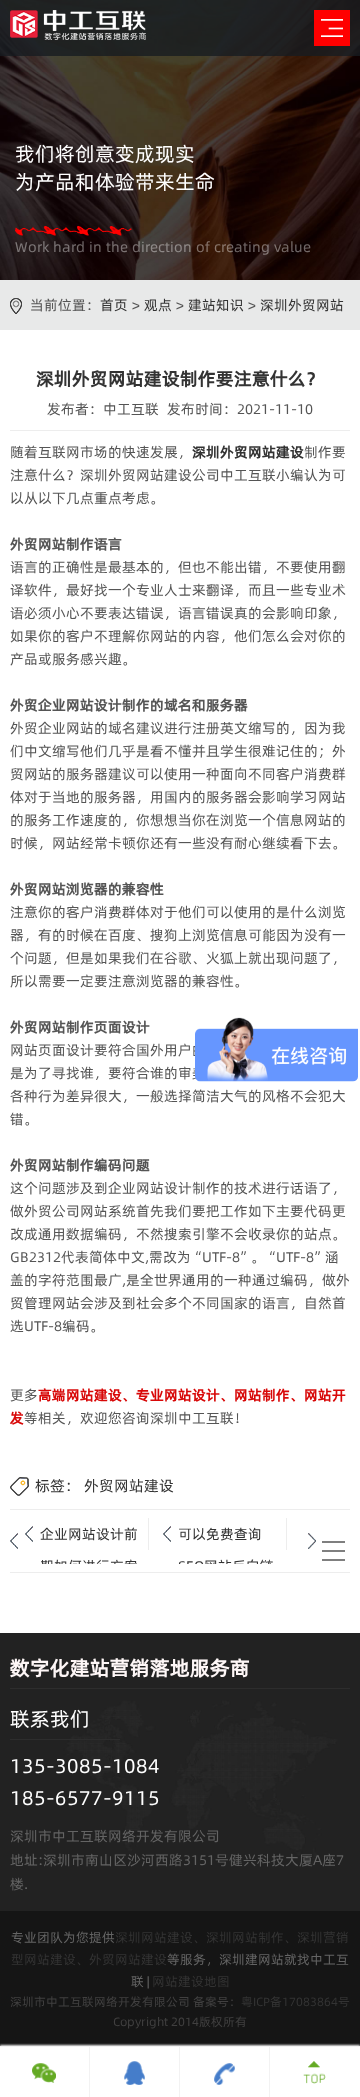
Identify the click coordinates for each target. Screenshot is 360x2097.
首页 (114, 305)
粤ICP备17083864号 (295, 2001)
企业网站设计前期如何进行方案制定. (89, 1537)
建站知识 (216, 305)
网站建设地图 (191, 1981)
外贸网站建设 (129, 1485)
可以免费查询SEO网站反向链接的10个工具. (226, 1537)
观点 (158, 305)
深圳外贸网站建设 (248, 452)
